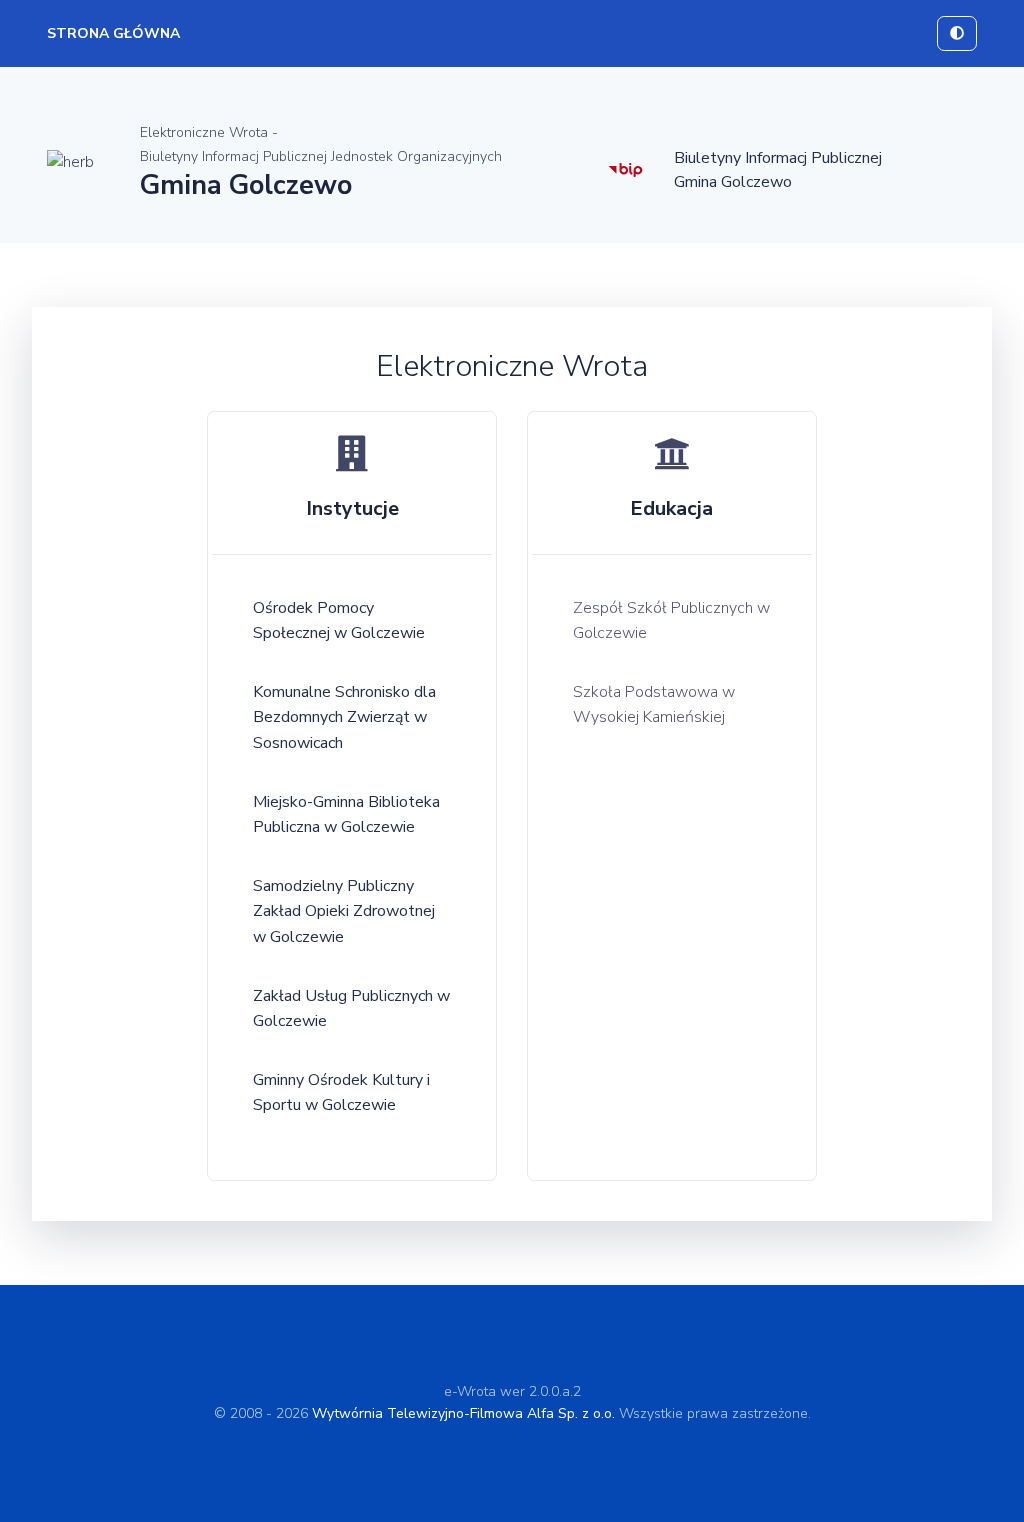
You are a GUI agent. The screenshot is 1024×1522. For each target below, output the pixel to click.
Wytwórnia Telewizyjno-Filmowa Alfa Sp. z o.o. (463, 1413)
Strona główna (113, 33)
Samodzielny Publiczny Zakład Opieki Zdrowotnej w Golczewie (344, 911)
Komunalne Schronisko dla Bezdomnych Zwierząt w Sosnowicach (344, 717)
